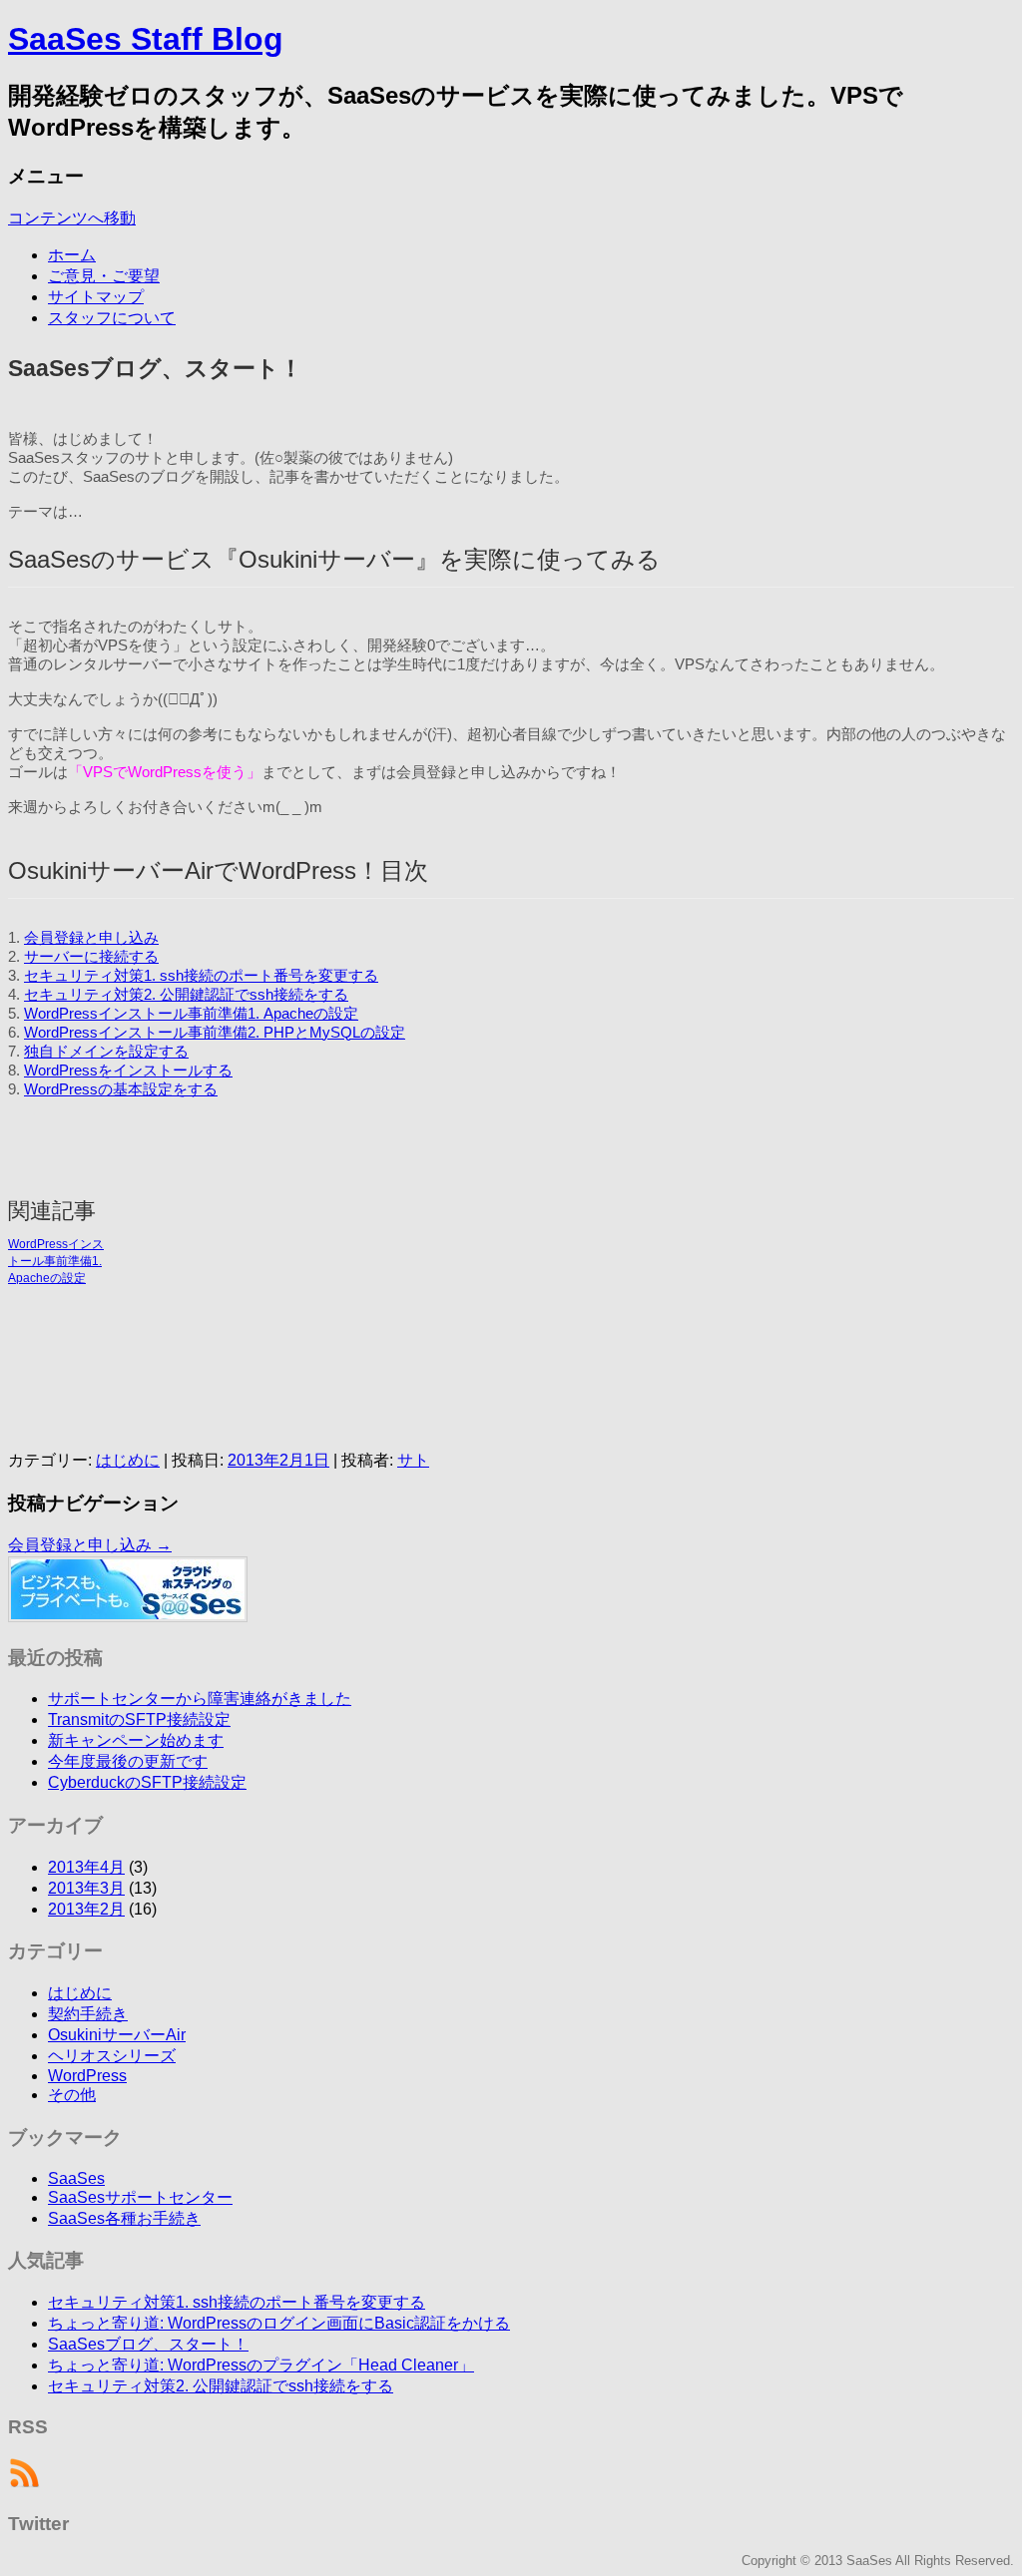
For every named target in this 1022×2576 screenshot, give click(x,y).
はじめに (128, 1460)
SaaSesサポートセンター (140, 2197)
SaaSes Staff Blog (146, 39)
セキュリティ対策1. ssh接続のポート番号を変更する (201, 976)
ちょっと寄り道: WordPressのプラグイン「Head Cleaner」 (261, 2365)
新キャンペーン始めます (136, 1740)
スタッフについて (112, 318)
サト (413, 1460)
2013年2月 (86, 1909)
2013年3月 (86, 1888)
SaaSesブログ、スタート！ (148, 2344)
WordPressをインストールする (128, 1071)
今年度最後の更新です (128, 1761)
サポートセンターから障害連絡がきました (200, 1699)
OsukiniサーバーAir (117, 2035)
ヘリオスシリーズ (112, 2056)
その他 (72, 2095)
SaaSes (76, 2178)
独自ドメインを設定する (106, 1052)
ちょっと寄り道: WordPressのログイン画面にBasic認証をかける (279, 2323)
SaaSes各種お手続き (124, 2218)
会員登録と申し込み (91, 938)
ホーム (72, 255)
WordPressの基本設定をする (121, 1089)
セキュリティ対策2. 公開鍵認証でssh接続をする (186, 995)
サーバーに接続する (91, 957)
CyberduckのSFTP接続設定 (147, 1782)
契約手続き (88, 2014)
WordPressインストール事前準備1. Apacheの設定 (191, 1014)
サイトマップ (96, 297)
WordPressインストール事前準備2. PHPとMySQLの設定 (215, 1033)
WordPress (87, 2076)
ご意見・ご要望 (104, 276)
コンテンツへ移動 (72, 218)
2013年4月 (86, 1867)
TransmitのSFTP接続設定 (139, 1719)
